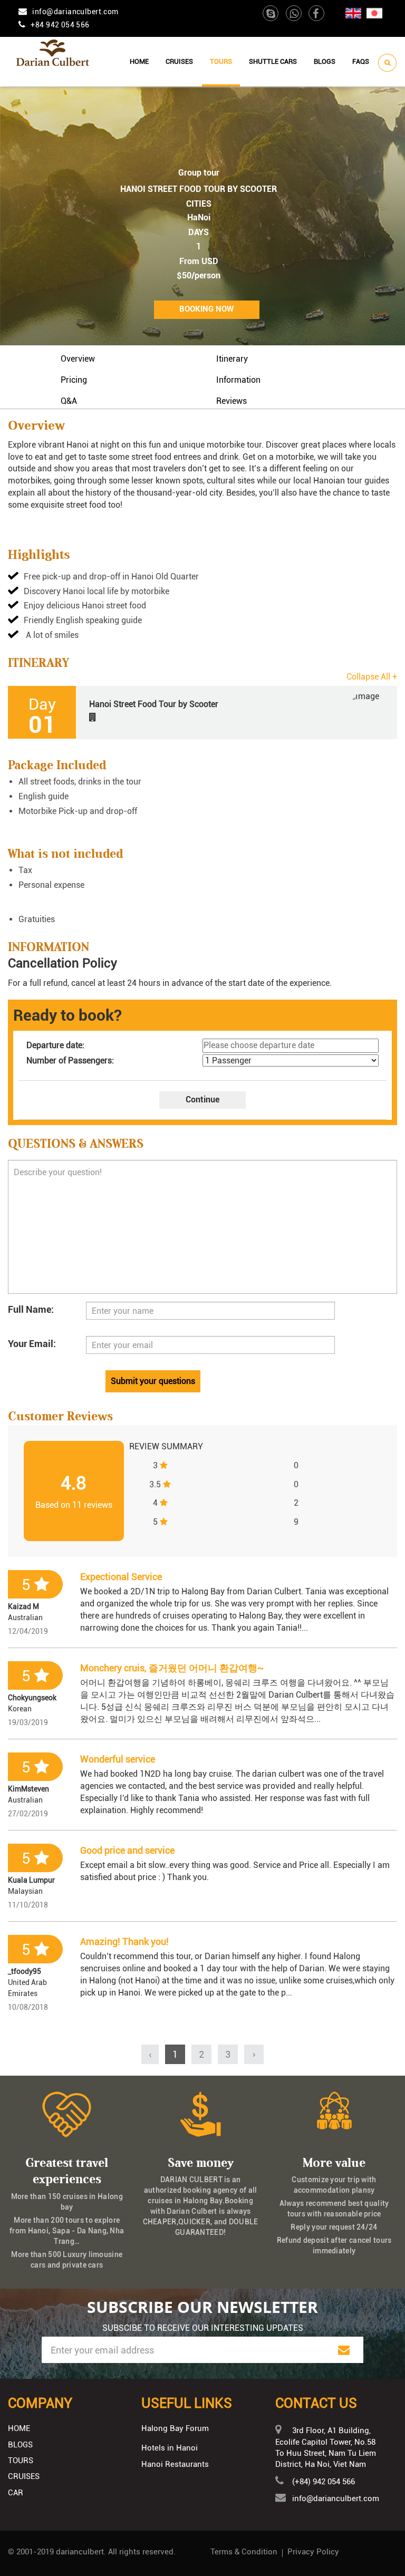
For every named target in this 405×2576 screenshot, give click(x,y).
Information (238, 380)
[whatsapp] (295, 15)
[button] (202, 712)
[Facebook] (316, 15)
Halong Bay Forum (175, 2428)
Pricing (74, 380)
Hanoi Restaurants (175, 2464)
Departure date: (55, 1045)
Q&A (69, 401)
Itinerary (232, 359)
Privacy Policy (313, 2552)
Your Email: (32, 1344)
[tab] (202, 712)
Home (139, 61)
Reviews (232, 401)
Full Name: (31, 1309)
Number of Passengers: (70, 1061)
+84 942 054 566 (60, 25)
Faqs (361, 61)
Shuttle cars (273, 61)
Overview (78, 359)
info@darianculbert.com (75, 12)
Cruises (179, 61)
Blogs (325, 61)
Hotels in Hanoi (170, 2448)
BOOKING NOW (206, 309)
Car (16, 2493)
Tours (221, 61)
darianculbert (80, 2552)
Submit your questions (153, 1381)
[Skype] (271, 15)
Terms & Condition (244, 2552)
